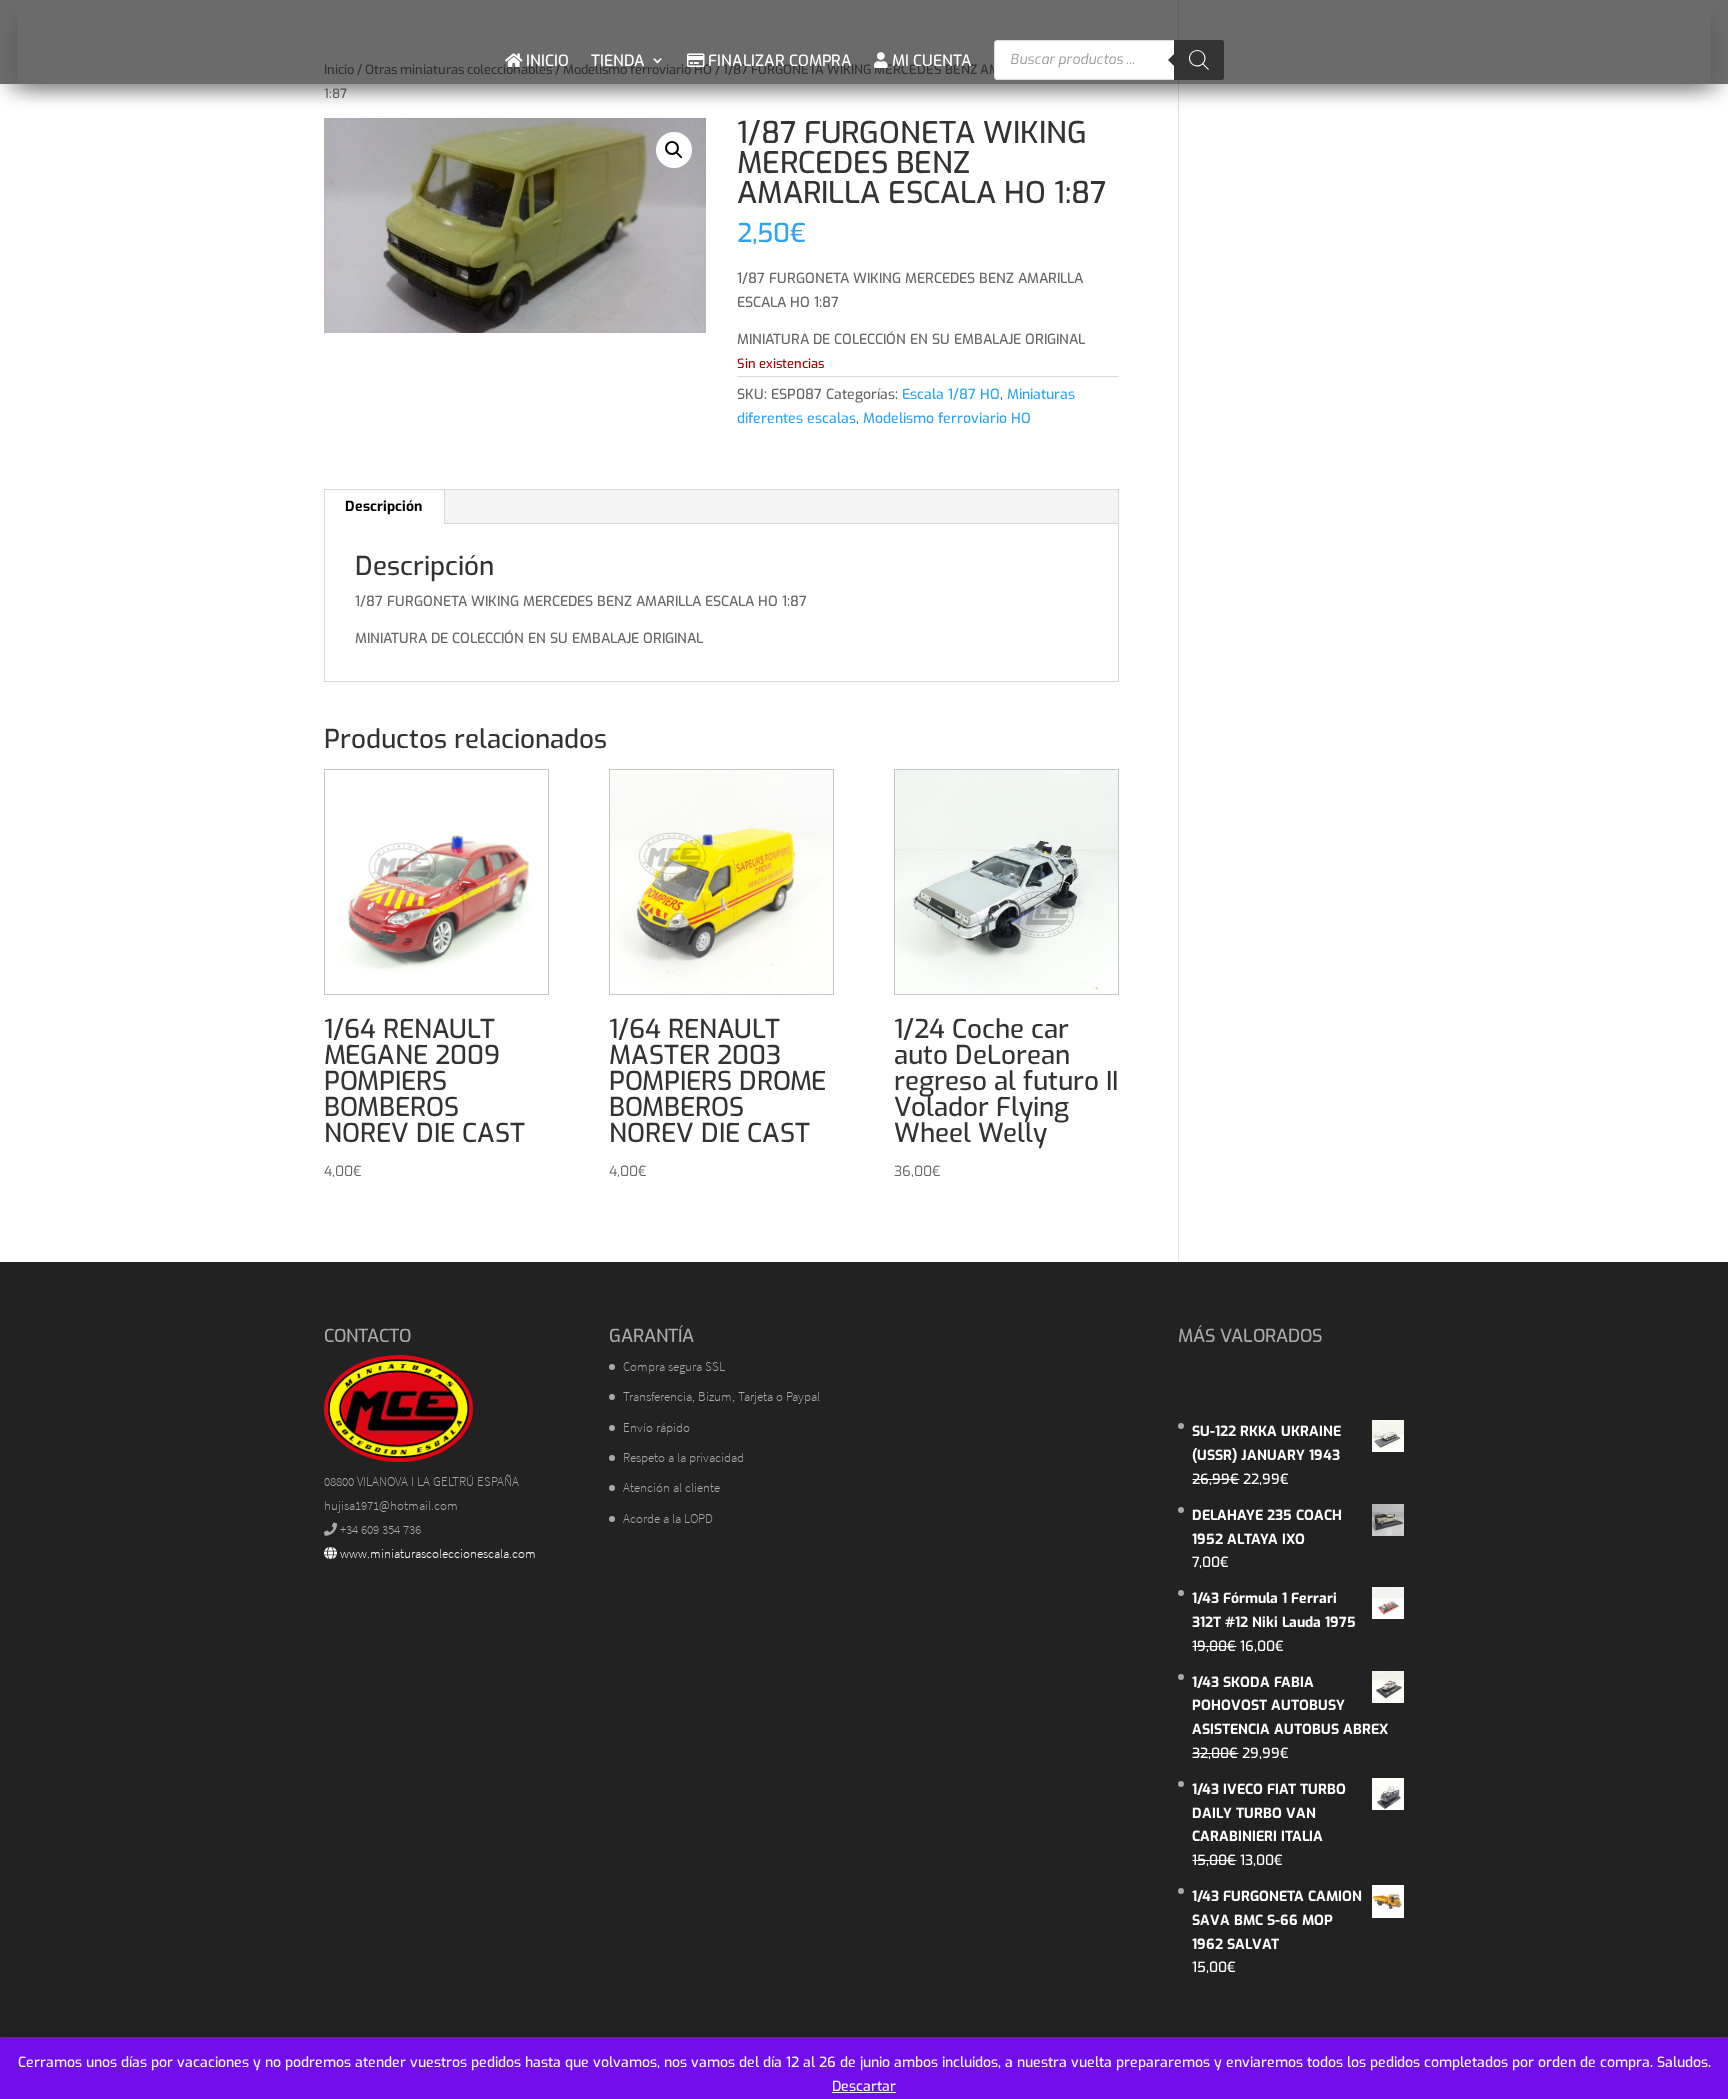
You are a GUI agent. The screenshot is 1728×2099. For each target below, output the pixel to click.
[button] (674, 150)
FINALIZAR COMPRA (778, 60)
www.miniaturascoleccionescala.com (436, 1553)
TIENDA (618, 60)
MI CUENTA (930, 60)
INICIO (545, 60)
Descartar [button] (864, 2086)
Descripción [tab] (383, 506)
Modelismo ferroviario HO (947, 418)
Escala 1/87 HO (951, 394)
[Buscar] (1199, 60)
